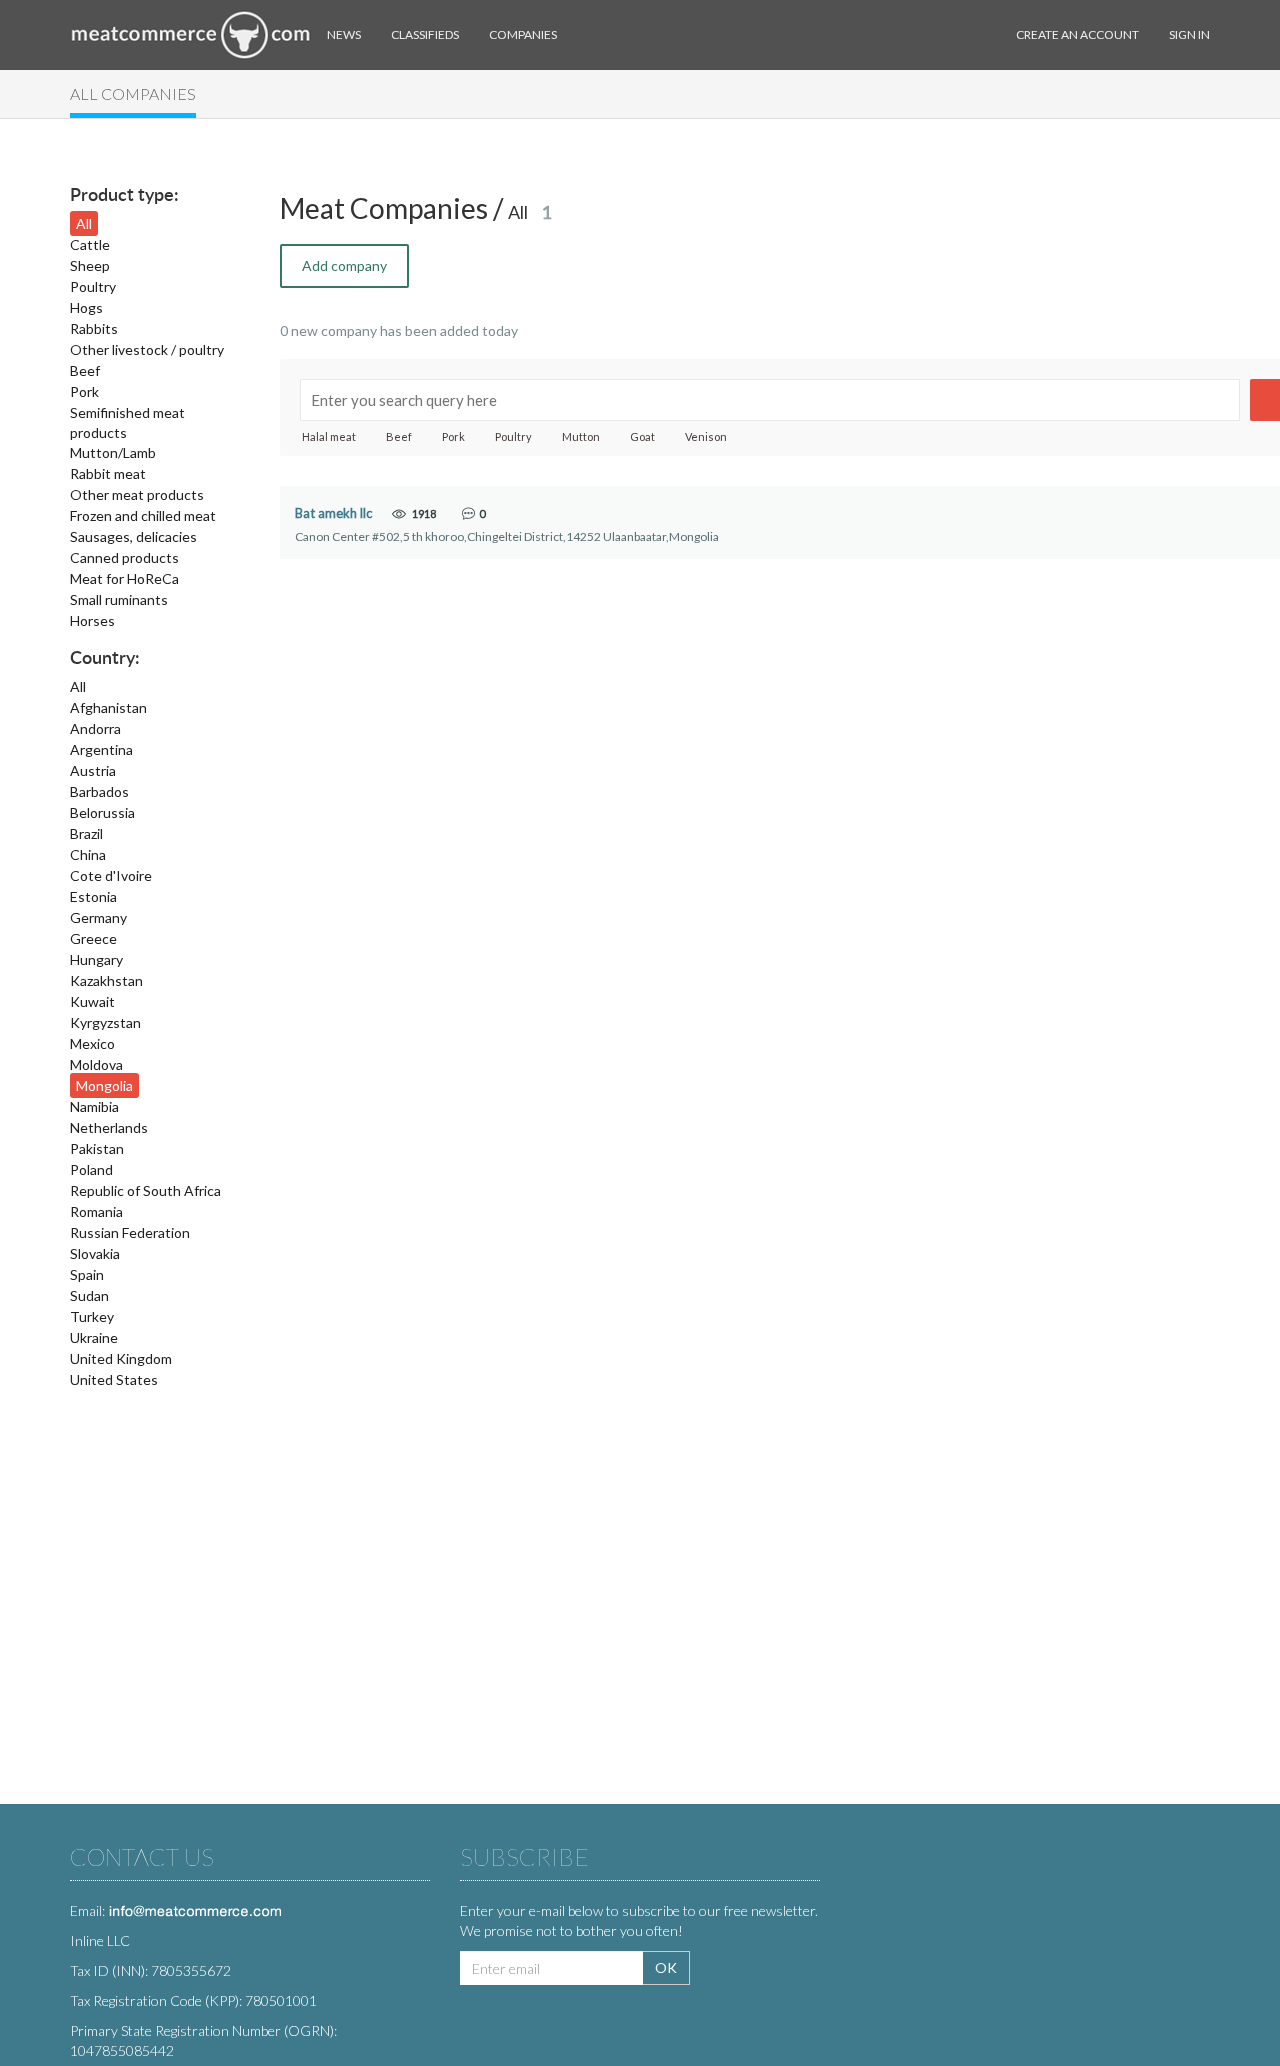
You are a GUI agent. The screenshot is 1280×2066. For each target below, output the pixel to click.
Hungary (96, 959)
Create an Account (1077, 34)
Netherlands (109, 1127)
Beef (85, 370)
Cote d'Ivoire (111, 875)
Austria (93, 770)
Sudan (89, 1295)
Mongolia (104, 1085)
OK (666, 1967)
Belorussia (102, 812)
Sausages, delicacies (133, 536)
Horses (92, 620)
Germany (98, 917)
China (88, 854)
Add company (344, 265)
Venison (706, 436)
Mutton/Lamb (113, 452)
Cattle (90, 244)
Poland (91, 1169)
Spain (87, 1274)
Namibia (94, 1106)
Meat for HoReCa (124, 578)
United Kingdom (121, 1358)
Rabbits (94, 328)
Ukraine (94, 1337)
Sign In (1189, 34)
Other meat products (137, 494)
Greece (93, 938)
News (344, 34)
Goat (642, 436)
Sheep (90, 265)
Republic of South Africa (145, 1190)
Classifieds (425, 34)
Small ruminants (119, 599)
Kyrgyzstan (105, 1022)
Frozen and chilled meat (143, 515)
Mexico (92, 1043)
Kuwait (92, 1001)
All (84, 223)
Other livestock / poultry (147, 349)
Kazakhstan (106, 980)
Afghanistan (108, 707)
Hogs (86, 307)
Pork (84, 391)
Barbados (99, 791)
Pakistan (97, 1148)
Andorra (95, 728)
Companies (523, 34)
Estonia (93, 896)
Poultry (93, 286)
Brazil (86, 833)
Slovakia (95, 1253)
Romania (96, 1211)
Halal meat (329, 436)
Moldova (96, 1064)
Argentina (101, 749)
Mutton (581, 436)
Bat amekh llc (333, 513)
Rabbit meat (108, 473)
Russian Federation (130, 1232)
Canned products (124, 557)
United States (114, 1379)
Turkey (92, 1316)
